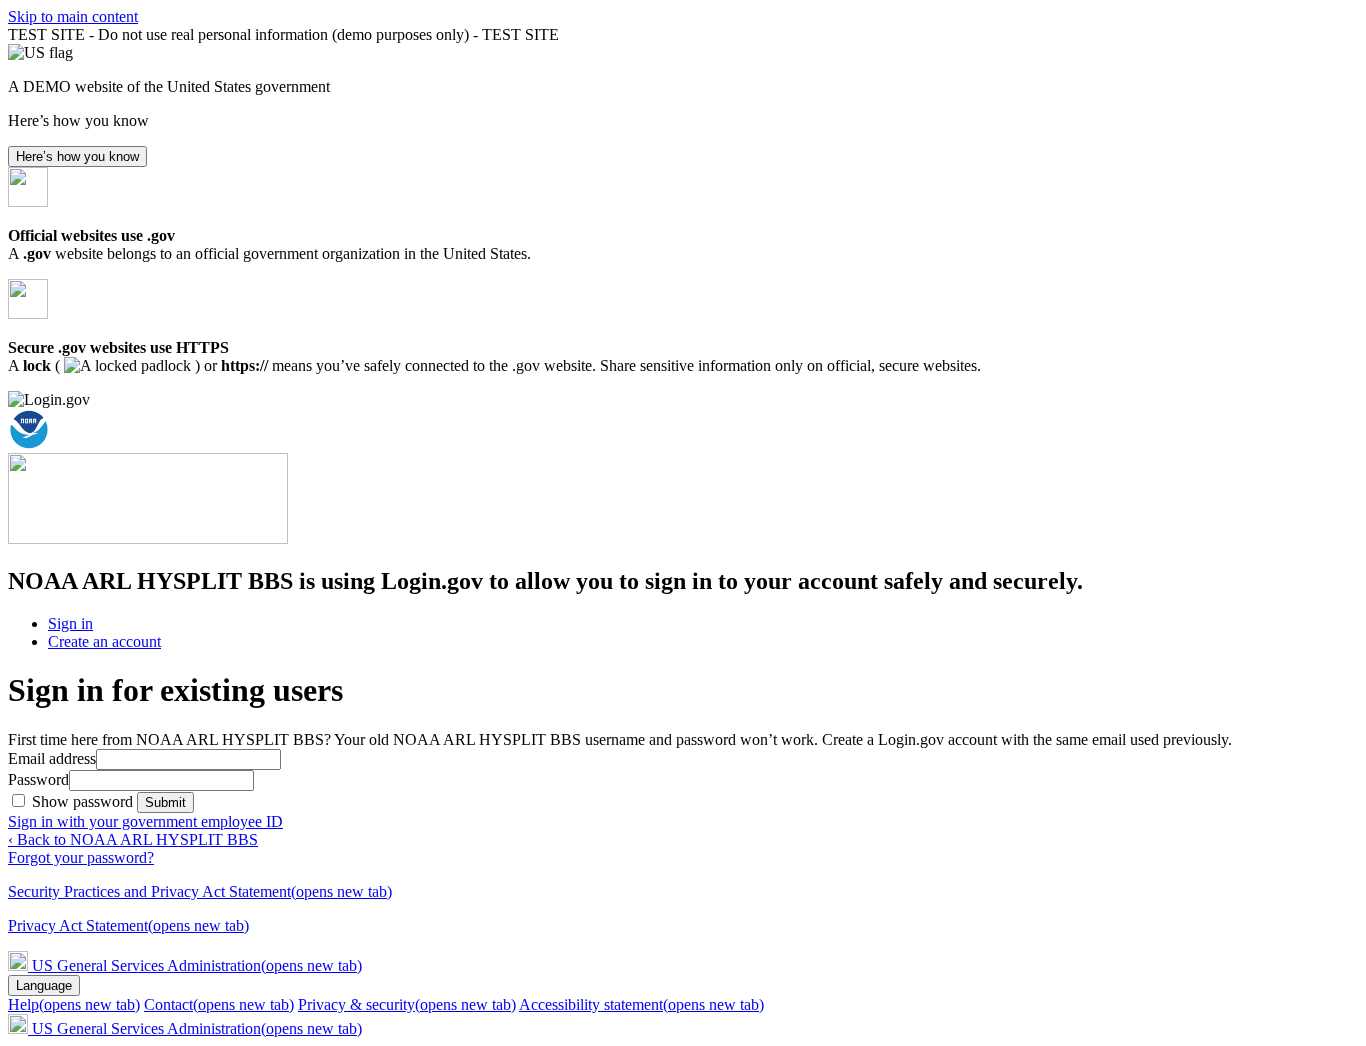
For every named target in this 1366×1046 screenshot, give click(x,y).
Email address (52, 758)
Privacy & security (407, 1004)
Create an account (104, 641)
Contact (219, 1004)
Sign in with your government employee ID (145, 821)
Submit (165, 802)
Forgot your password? (81, 857)
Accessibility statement (641, 1004)
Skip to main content (73, 16)
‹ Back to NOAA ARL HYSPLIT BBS (133, 839)
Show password (84, 801)
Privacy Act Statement (128, 925)
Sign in (70, 623)
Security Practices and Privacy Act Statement (200, 891)
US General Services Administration (197, 965)
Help (74, 1004)
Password (38, 779)
